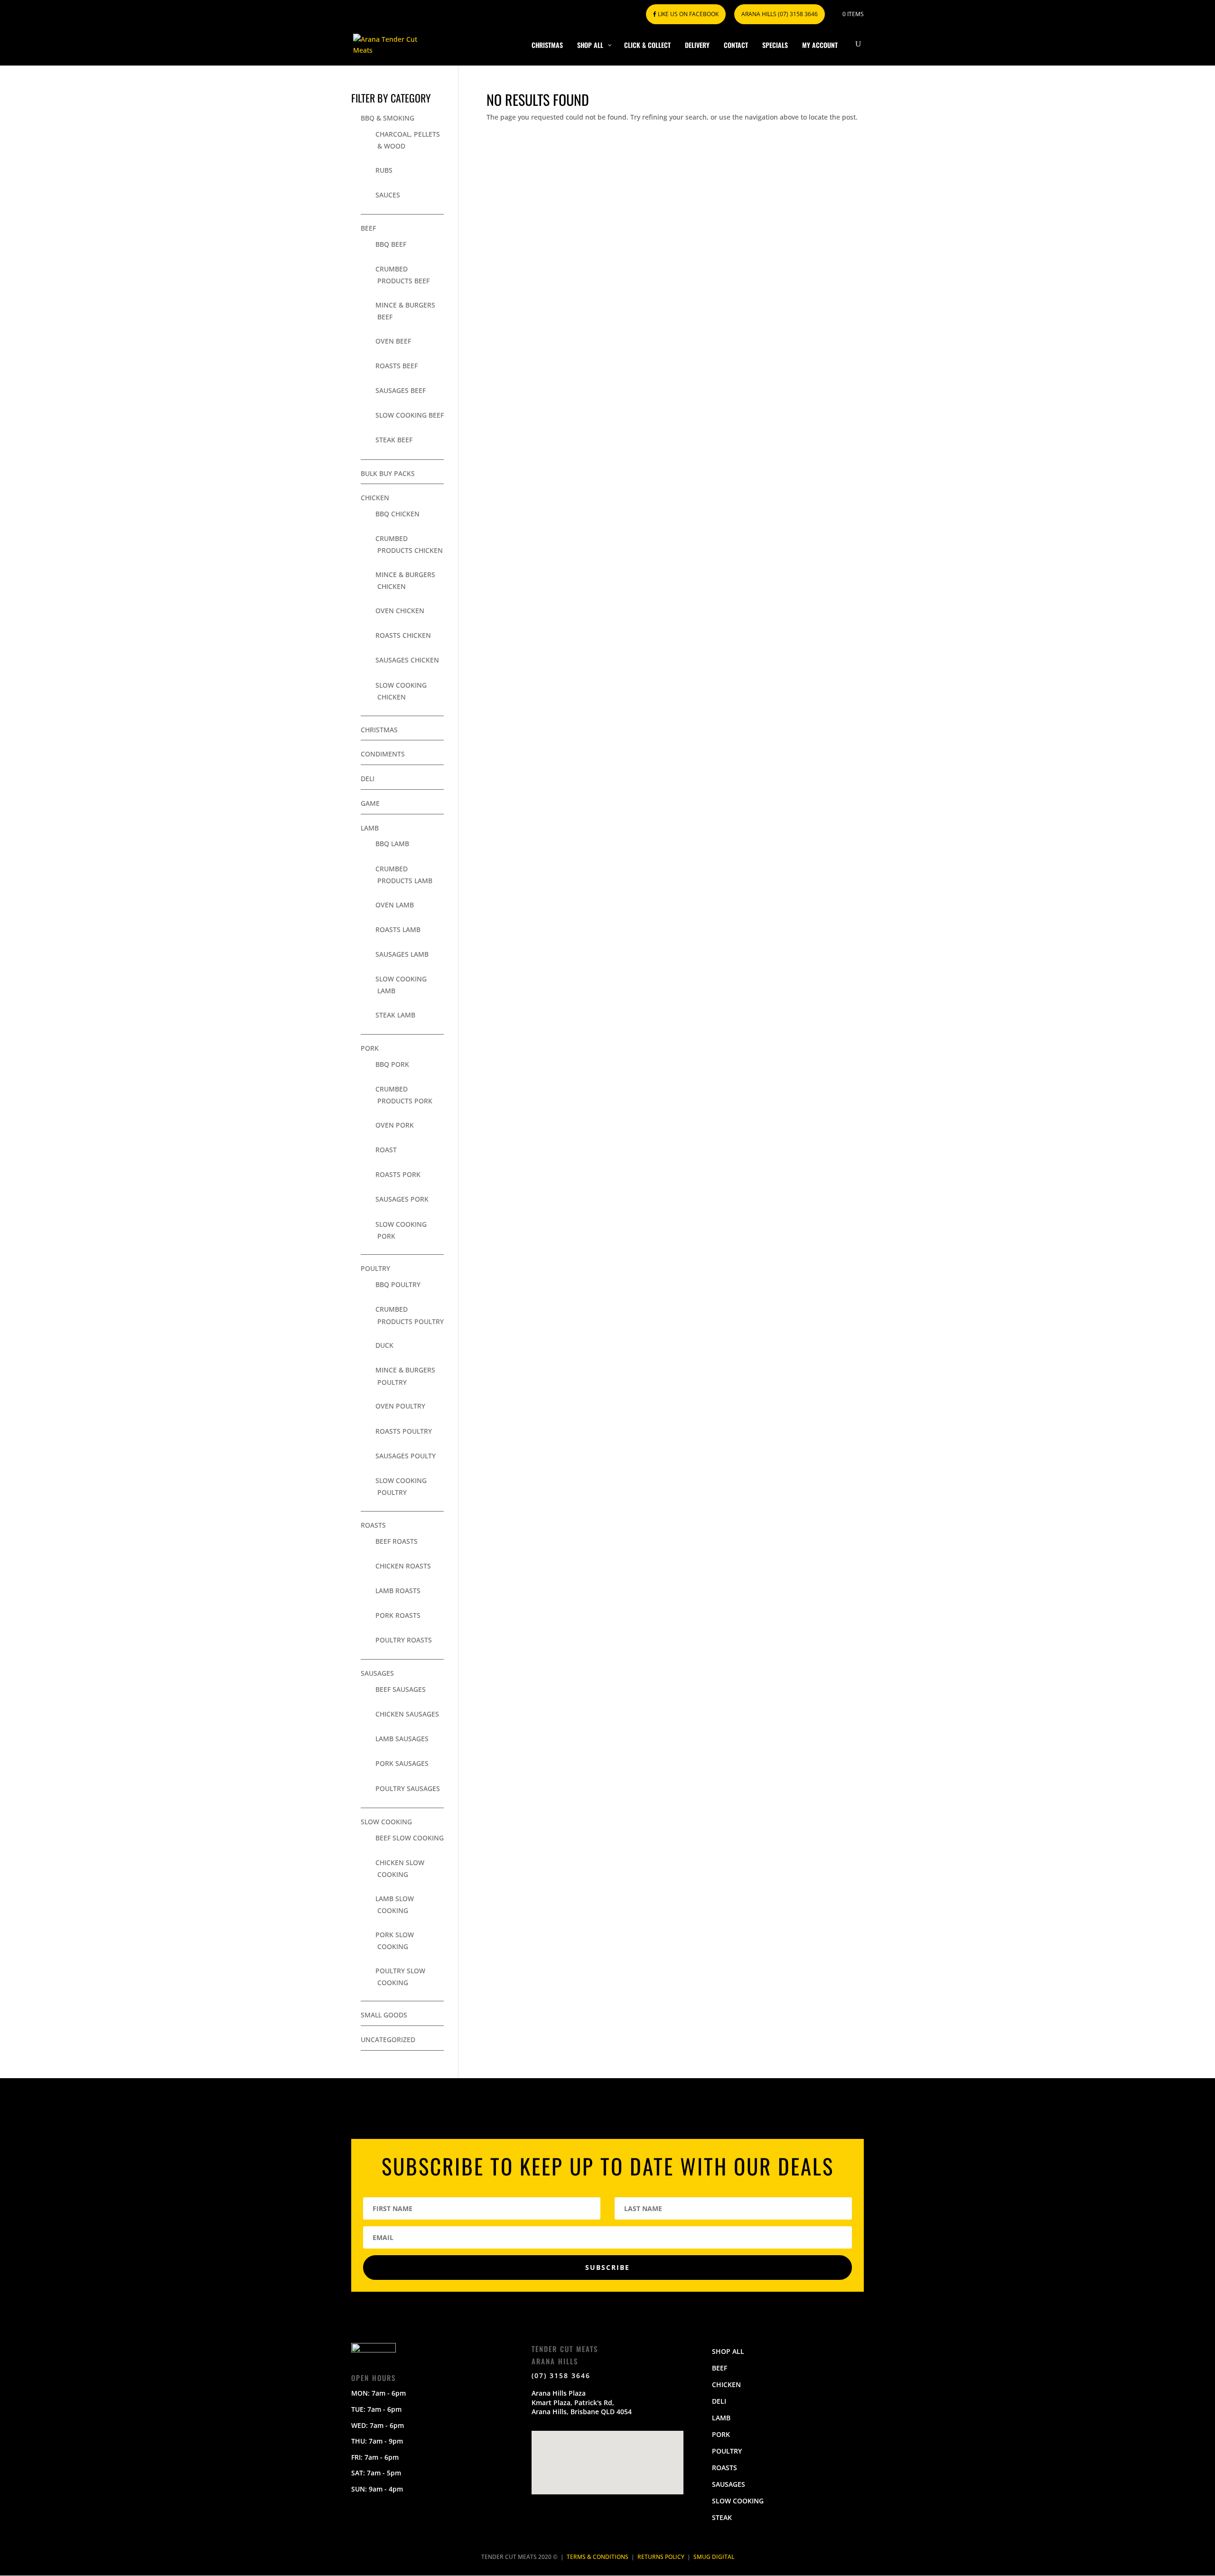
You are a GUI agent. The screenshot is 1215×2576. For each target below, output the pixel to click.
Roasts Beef (397, 366)
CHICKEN (726, 2385)
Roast (386, 1150)
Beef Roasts (397, 1541)
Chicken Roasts (403, 1566)
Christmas (379, 730)
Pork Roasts (398, 1615)
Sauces (388, 195)
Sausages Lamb (402, 954)
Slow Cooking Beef (410, 415)
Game (370, 803)
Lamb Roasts (398, 1591)
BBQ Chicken (397, 514)
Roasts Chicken (403, 635)
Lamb (370, 828)
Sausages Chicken (407, 660)
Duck (384, 1345)
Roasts (373, 1525)
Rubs (384, 170)
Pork (370, 1048)
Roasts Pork (398, 1174)
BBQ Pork (392, 1064)
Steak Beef (394, 440)
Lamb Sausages (402, 1739)
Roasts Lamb (398, 929)
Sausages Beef (401, 390)
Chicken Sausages (407, 1714)
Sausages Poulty (406, 1456)
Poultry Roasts (404, 1640)
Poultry (375, 1268)
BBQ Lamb (392, 844)
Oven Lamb (395, 905)
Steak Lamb (395, 1015)
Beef (368, 228)
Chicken (375, 498)
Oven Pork (395, 1125)
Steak (722, 2517)
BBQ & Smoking (388, 118)
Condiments (383, 754)
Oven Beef (393, 341)
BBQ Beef (391, 244)
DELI (719, 2401)
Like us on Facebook (687, 14)
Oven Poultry (400, 1406)
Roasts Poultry (404, 1431)
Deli (368, 779)
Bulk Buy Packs (388, 473)
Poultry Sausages (408, 1788)
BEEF (720, 2368)
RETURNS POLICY (661, 2557)
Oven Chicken (400, 611)
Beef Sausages (401, 1689)
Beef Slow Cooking (410, 1838)
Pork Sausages (402, 1763)
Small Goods (384, 2015)
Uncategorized (388, 2039)
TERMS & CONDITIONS (598, 2557)
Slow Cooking (386, 1822)
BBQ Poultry (398, 1284)
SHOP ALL (728, 2351)
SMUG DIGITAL (714, 2557)
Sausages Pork (402, 1199)
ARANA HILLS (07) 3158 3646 (780, 14)
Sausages (377, 1673)
